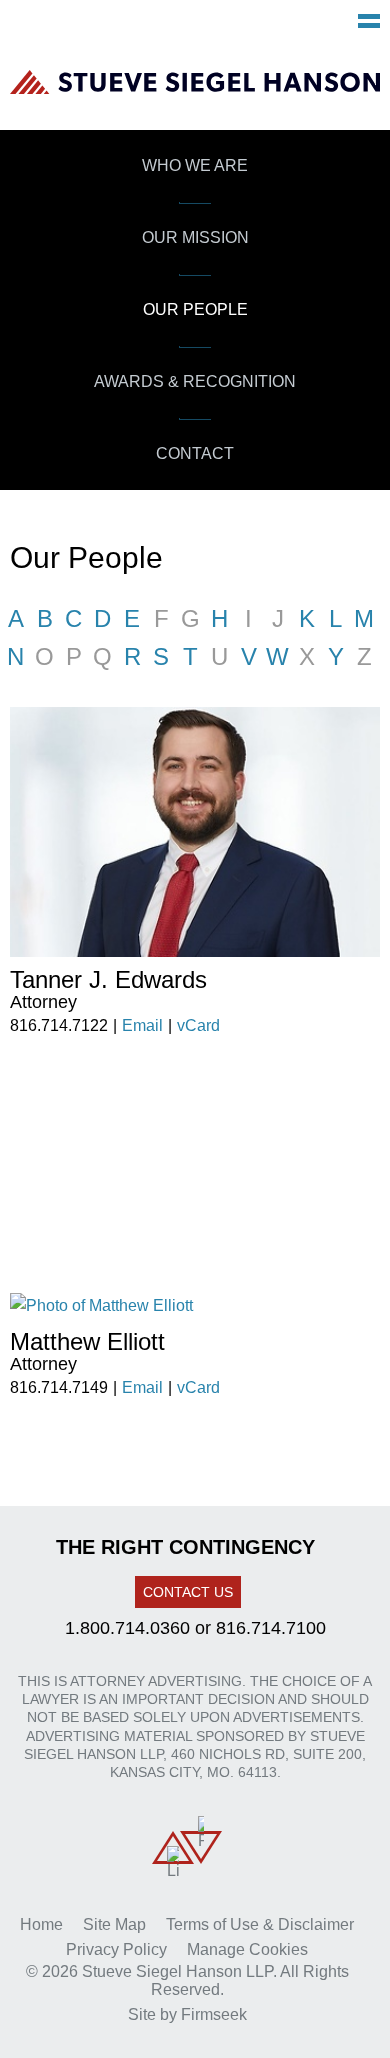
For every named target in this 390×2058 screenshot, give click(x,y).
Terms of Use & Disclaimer (260, 1924)
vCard (198, 1025)
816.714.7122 (59, 1025)
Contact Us (188, 1592)
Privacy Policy (116, 1949)
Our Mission (195, 237)
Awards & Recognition (195, 381)
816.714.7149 (59, 1387)
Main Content (120, 26)
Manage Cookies (247, 1949)
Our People (195, 309)
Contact (195, 453)
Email (142, 1025)
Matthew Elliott (87, 1341)
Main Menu (369, 21)
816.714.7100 (271, 1628)
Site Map (114, 1924)
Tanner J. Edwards (108, 979)
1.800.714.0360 (127, 1628)
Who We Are (195, 165)
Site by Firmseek (187, 2014)
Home (41, 1924)
